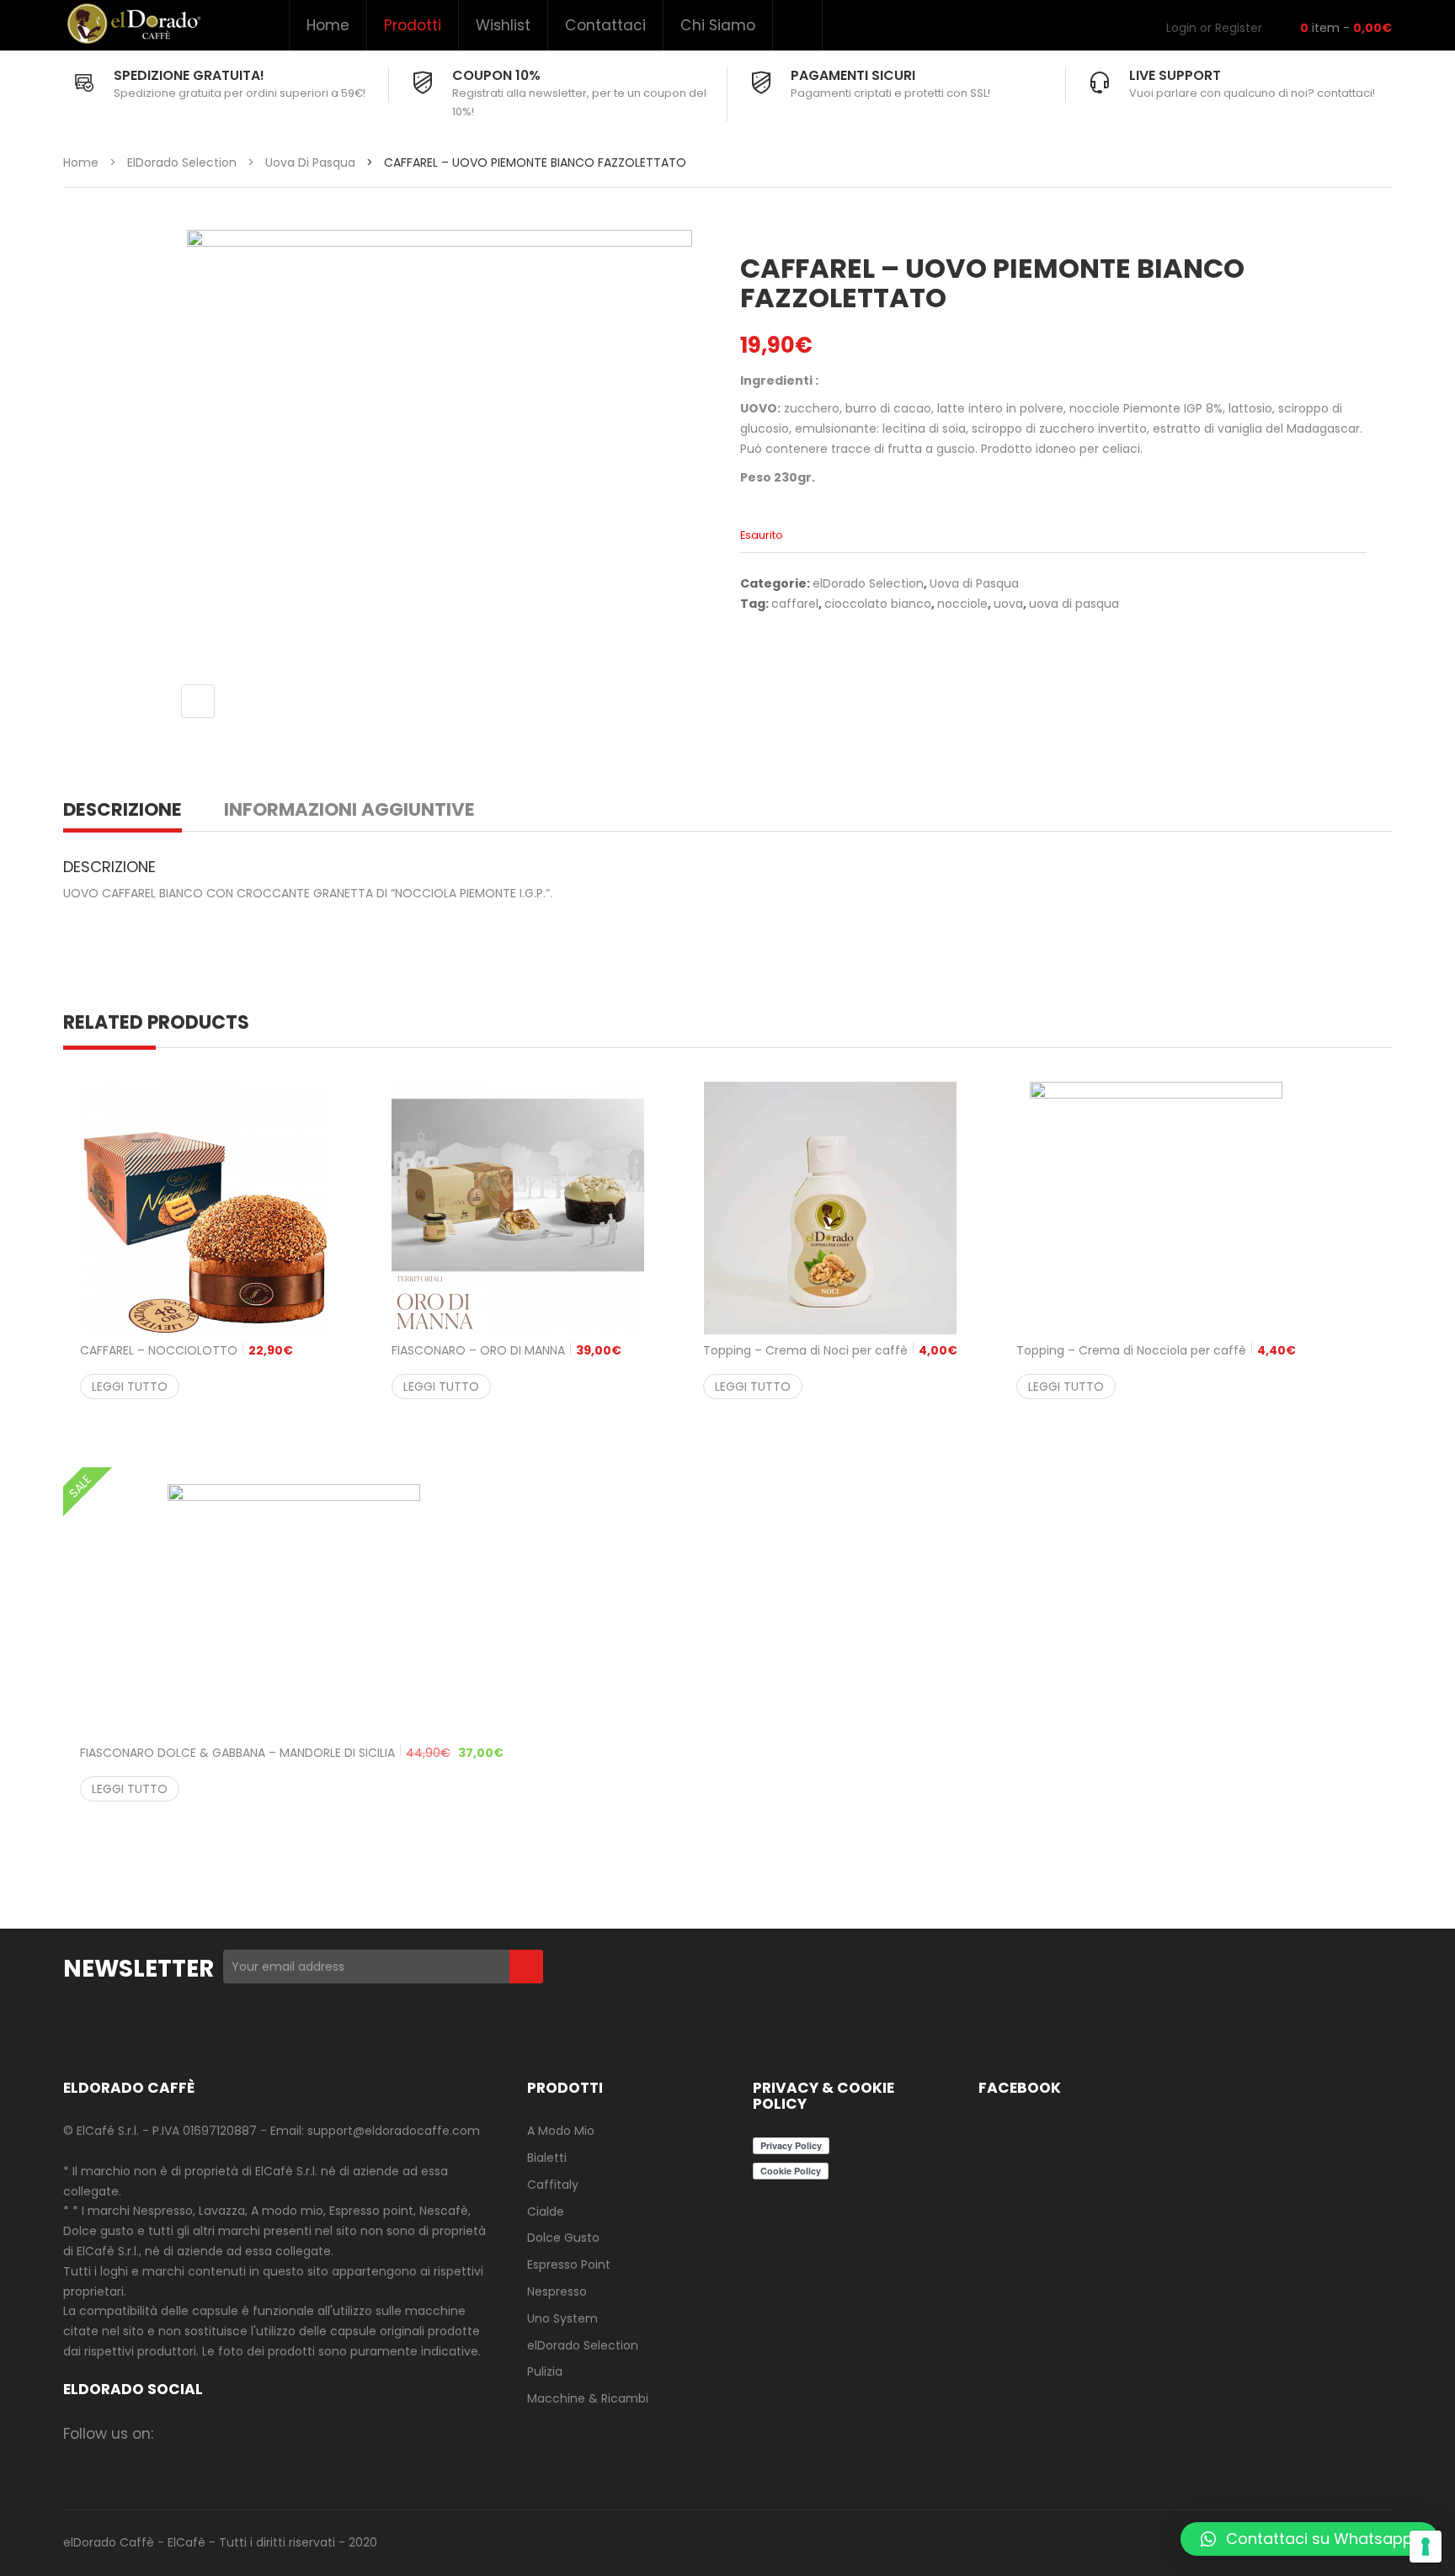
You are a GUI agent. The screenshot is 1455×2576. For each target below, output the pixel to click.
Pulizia (545, 2371)
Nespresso (557, 2291)
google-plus (275, 2433)
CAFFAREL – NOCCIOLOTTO (187, 1350)
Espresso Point (569, 2265)
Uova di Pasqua (310, 162)
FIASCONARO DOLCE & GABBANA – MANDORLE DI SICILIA (292, 1753)
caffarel (795, 604)
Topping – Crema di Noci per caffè (830, 1350)
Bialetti (547, 2158)
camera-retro (209, 2433)
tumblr (373, 2433)
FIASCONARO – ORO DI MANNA (506, 1350)
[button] (1309, 2539)
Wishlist (503, 25)
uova (1008, 604)
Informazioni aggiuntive (349, 809)
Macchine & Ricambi (588, 2398)
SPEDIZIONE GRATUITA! (189, 75)
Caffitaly (553, 2185)
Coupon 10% (496, 75)
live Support (1175, 75)
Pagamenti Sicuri (853, 75)
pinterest (308, 2433)
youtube (341, 2433)
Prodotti (413, 25)
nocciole (962, 604)
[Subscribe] (526, 1967)
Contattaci (605, 25)
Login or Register (1214, 28)
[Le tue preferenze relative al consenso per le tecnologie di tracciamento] (1426, 2547)
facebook (176, 2433)
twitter (242, 2433)
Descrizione (123, 809)
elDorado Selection (182, 162)
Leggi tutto (130, 1386)
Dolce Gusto (563, 2238)
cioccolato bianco (878, 604)
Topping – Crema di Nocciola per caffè (1156, 1350)
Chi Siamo (718, 25)
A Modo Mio (561, 2131)
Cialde (546, 2211)
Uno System (562, 2318)
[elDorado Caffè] (133, 24)
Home (328, 25)
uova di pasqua (1074, 604)
